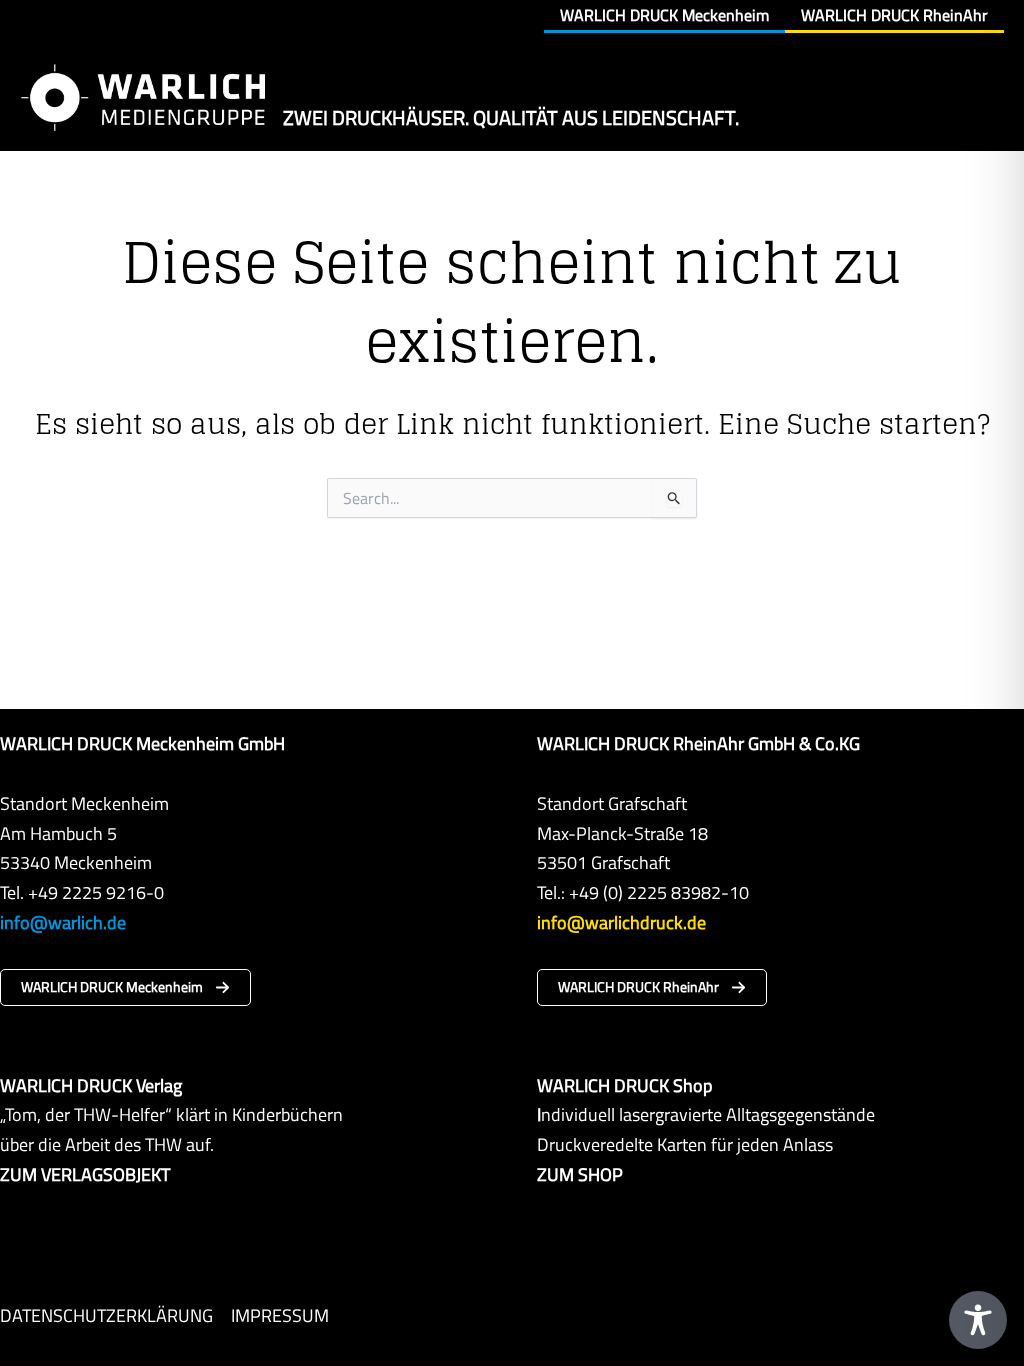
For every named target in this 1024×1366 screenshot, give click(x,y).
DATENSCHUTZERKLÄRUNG (106, 1315)
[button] (125, 987)
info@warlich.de (63, 922)
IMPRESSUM (280, 1315)
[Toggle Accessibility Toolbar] (978, 1320)
